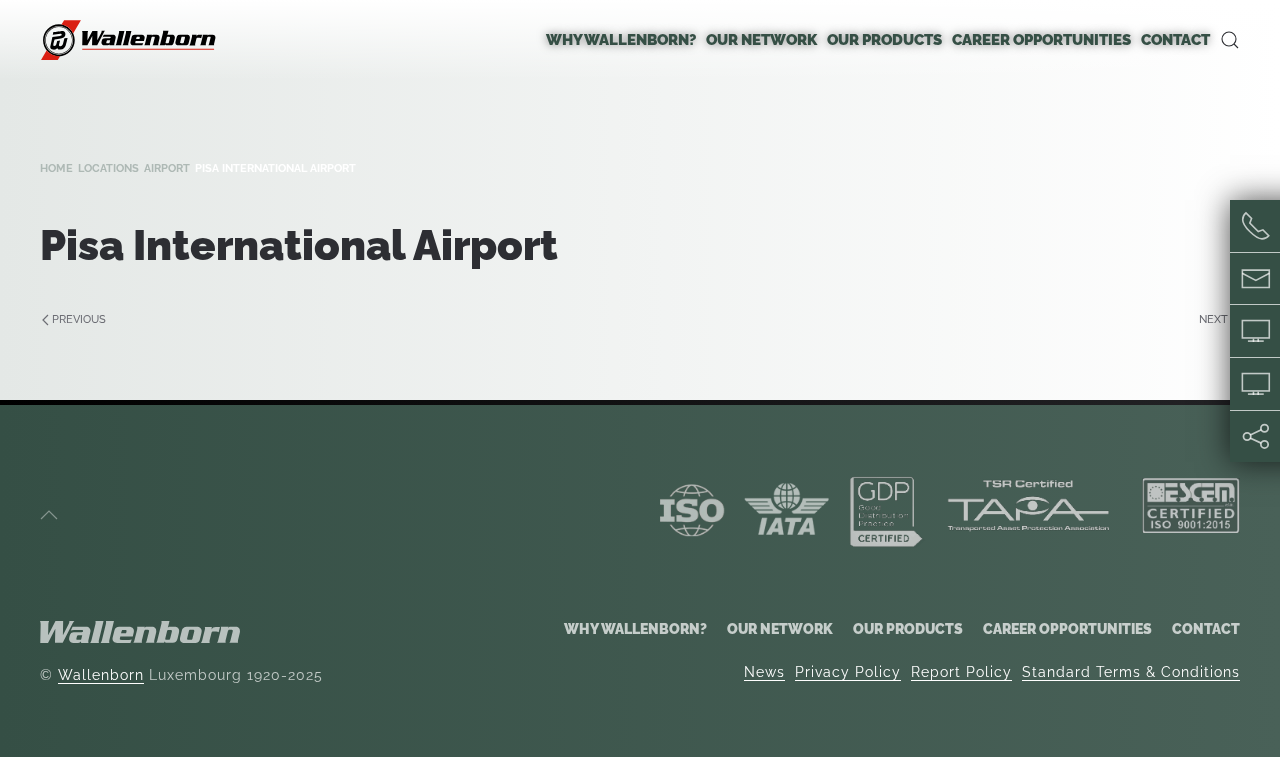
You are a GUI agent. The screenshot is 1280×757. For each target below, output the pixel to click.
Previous (79, 319)
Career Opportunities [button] (1041, 40)
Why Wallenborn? (635, 629)
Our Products (908, 629)
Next (1213, 319)
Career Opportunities (1067, 629)
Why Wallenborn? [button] (621, 40)
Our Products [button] (884, 40)
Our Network (780, 629)
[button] (1230, 40)
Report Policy (961, 672)
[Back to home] (130, 40)
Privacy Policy (848, 672)
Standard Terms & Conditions (1131, 672)
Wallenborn (101, 675)
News (764, 672)
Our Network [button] (761, 40)
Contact (1175, 40)
